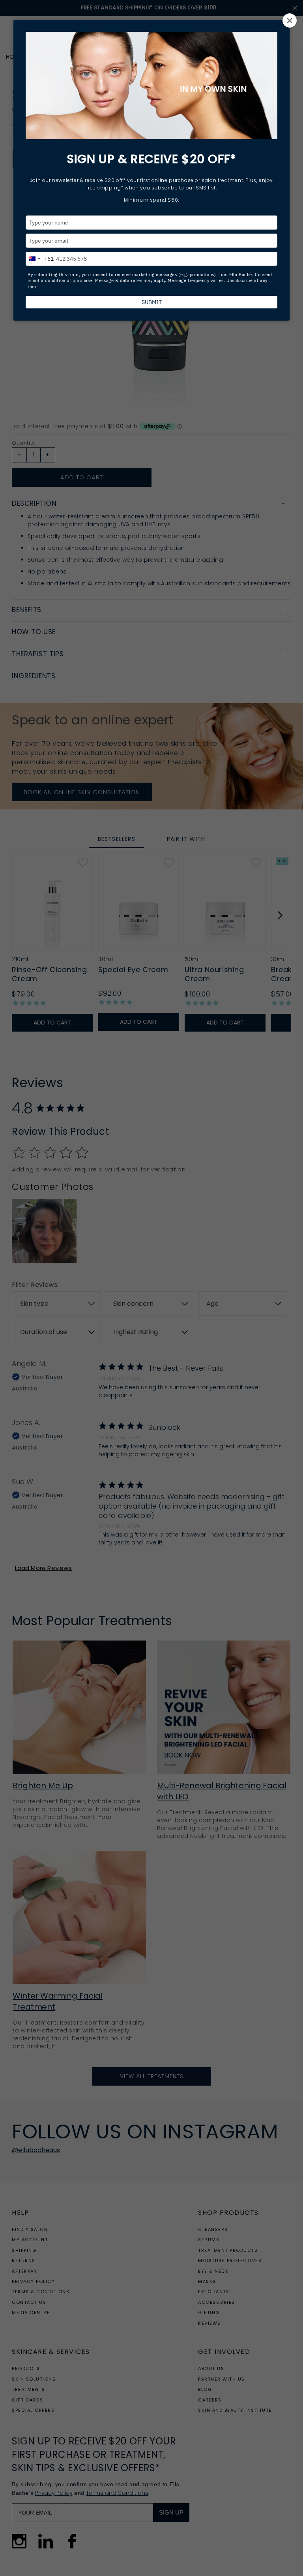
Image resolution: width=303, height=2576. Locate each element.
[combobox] (40, 258)
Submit (152, 302)
